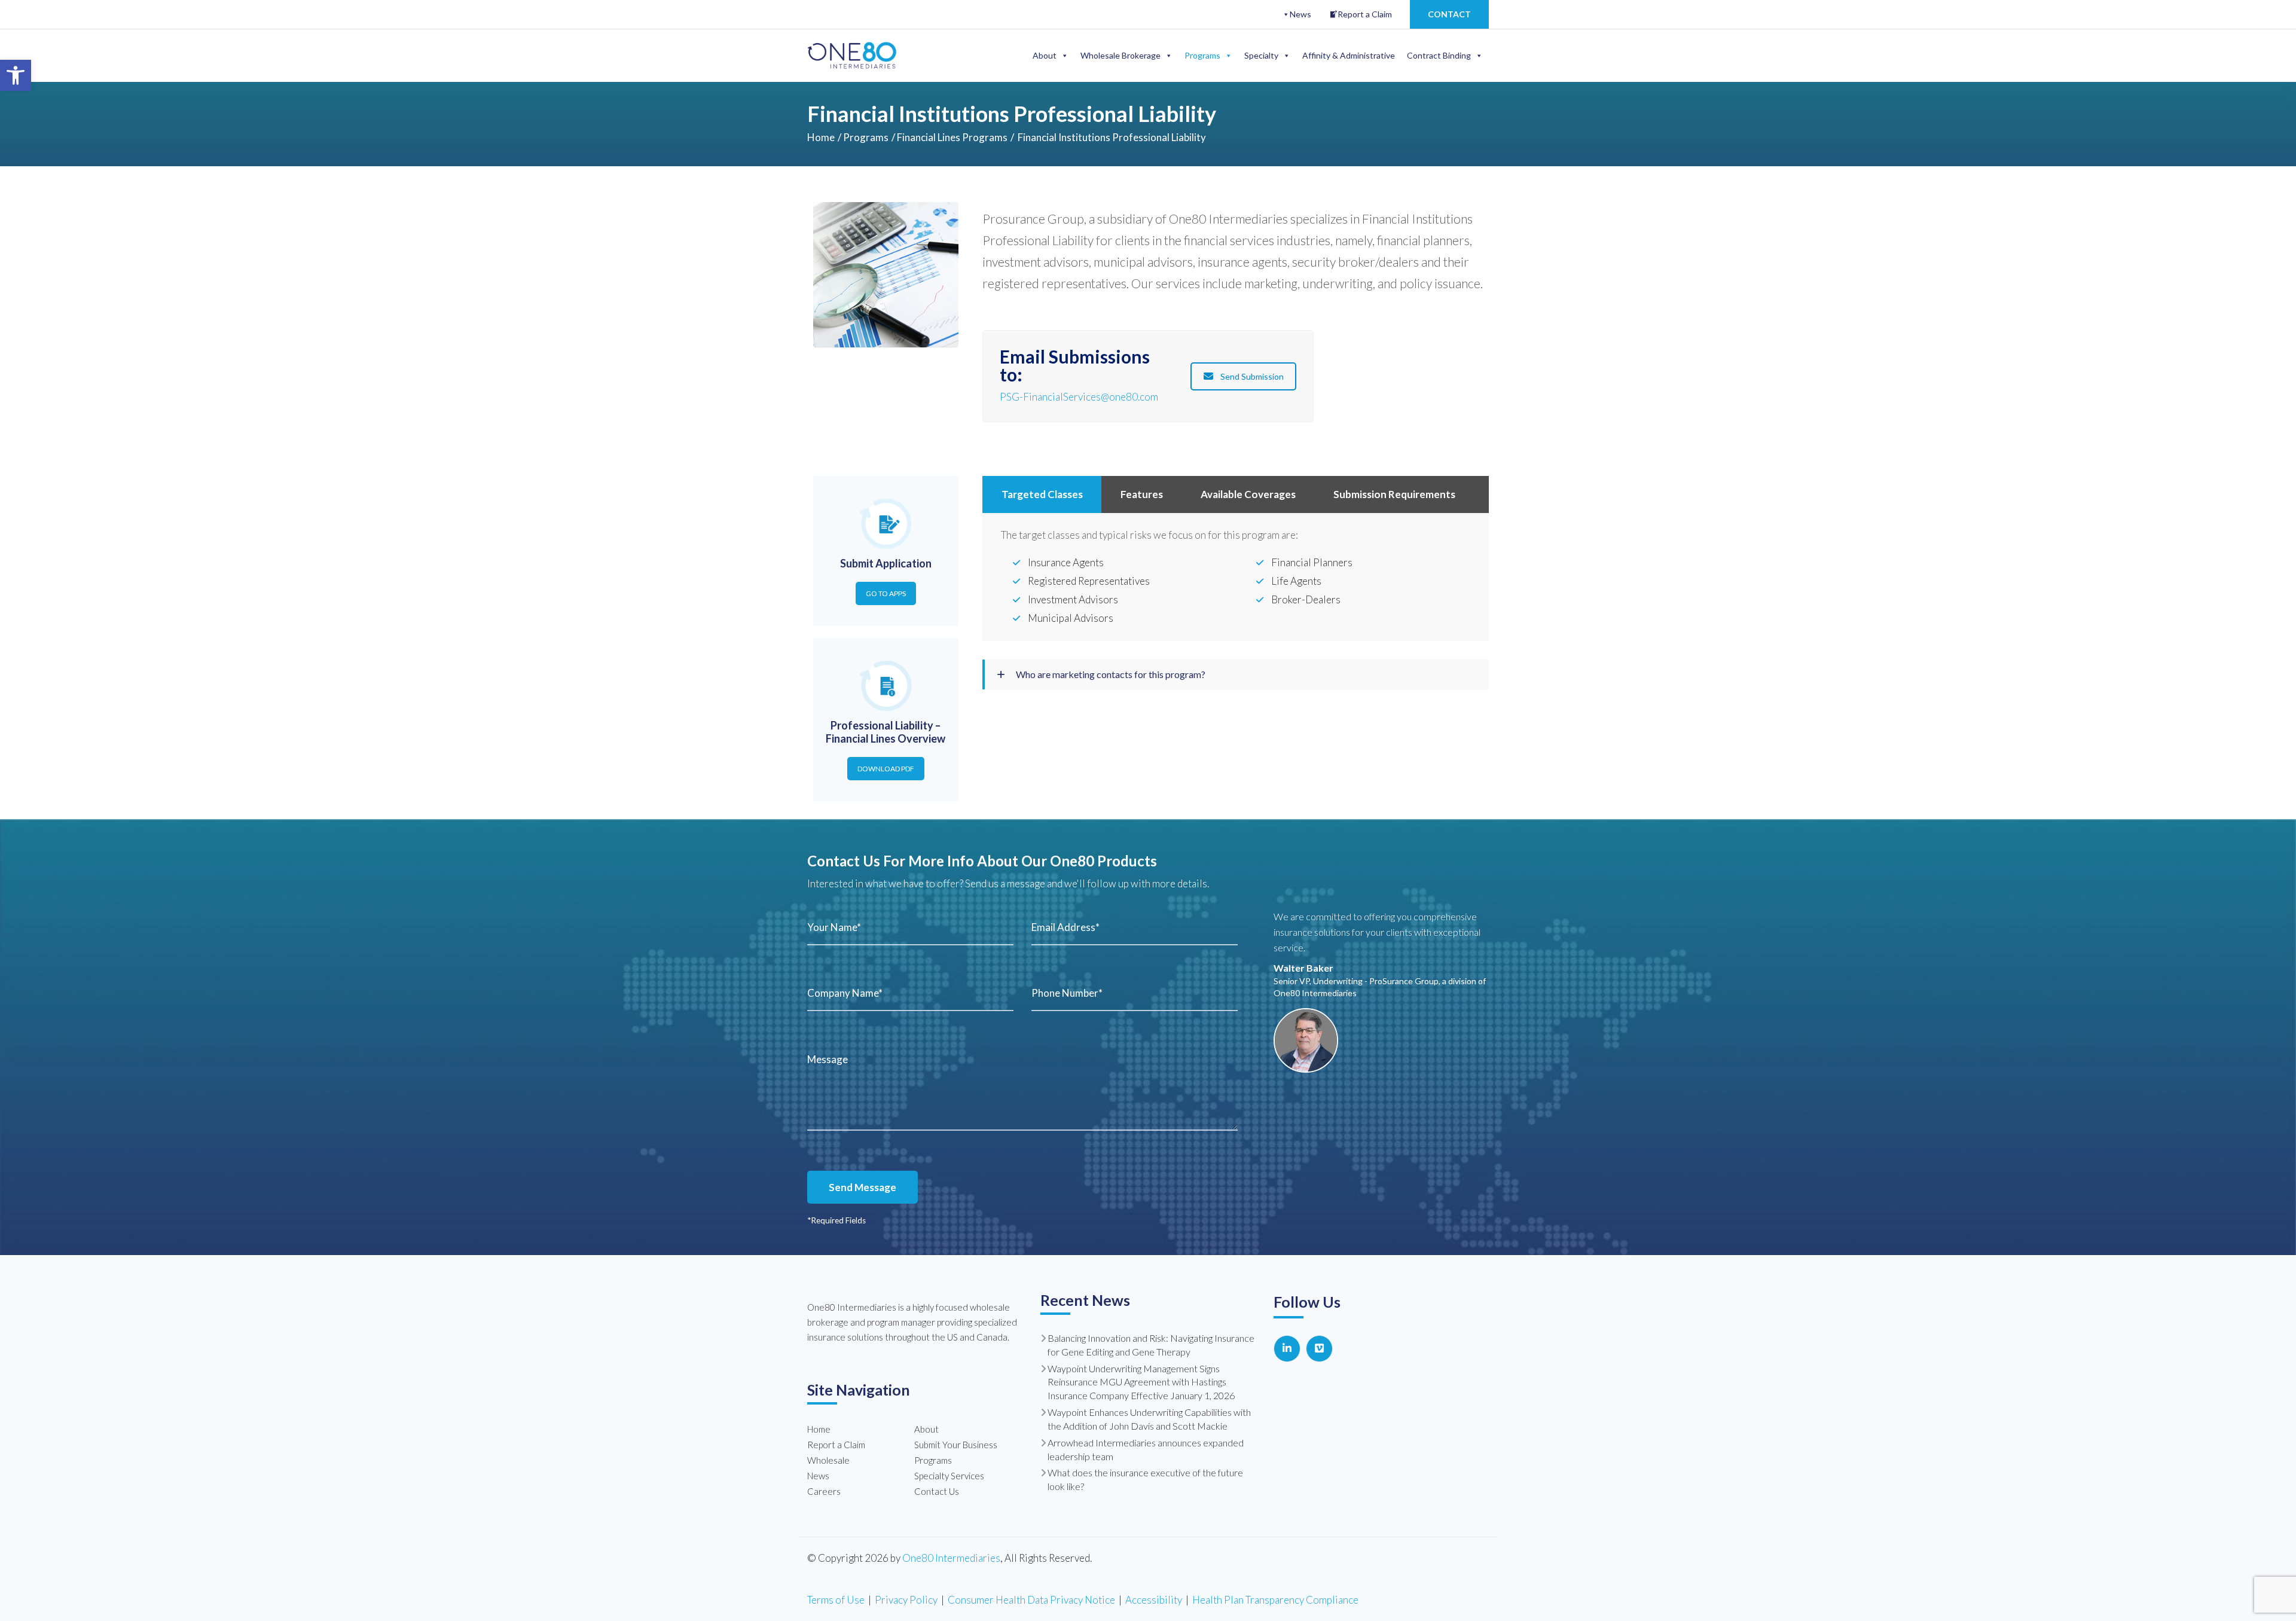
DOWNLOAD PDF (886, 769)
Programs (1202, 55)
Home (821, 137)
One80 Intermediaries (951, 1558)
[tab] (1042, 494)
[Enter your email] (1135, 927)
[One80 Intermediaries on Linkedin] (1287, 1349)
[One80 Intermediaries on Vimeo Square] (1319, 1349)
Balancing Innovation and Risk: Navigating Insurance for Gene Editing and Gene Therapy (1151, 1345)
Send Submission (1252, 376)
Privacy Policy (906, 1600)
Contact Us (937, 1491)
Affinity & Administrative (1349, 55)
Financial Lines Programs (952, 137)
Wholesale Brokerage (1120, 55)
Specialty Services (949, 1476)
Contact (1449, 14)
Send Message (862, 1187)
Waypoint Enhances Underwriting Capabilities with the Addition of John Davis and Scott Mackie (1149, 1419)
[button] (16, 75)
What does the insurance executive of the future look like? (1145, 1479)
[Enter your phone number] (1135, 993)
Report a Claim (1365, 14)
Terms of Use (836, 1600)
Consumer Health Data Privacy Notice (1031, 1600)
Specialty (1261, 55)
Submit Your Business (956, 1445)
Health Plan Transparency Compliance (1275, 1600)
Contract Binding (1439, 55)
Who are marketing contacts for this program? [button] (1110, 674)
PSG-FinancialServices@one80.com (1079, 397)
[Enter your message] (1022, 1088)
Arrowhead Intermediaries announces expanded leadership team (1146, 1449)
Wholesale (828, 1460)
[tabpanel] (1236, 578)
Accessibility (1154, 1600)
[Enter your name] (910, 927)
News (1300, 14)
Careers (824, 1491)
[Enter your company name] (910, 993)
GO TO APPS (886, 593)
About (1045, 55)
